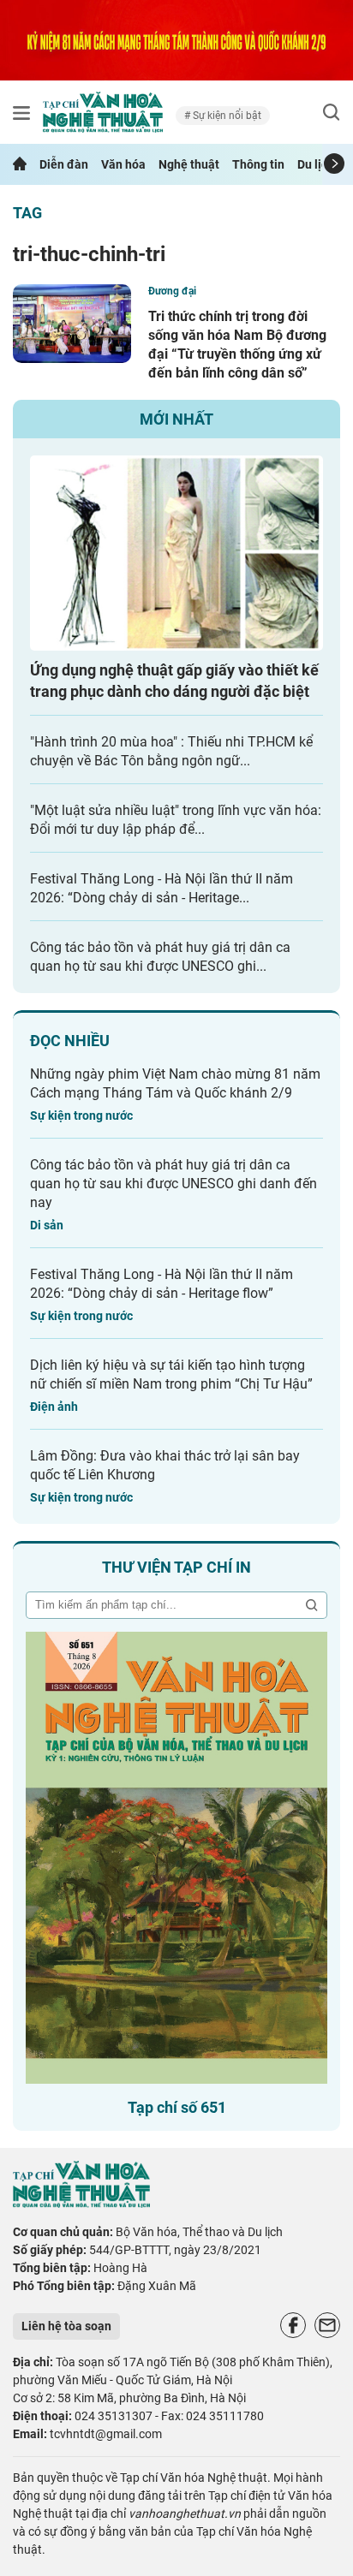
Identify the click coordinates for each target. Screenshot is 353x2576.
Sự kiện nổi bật (226, 116)
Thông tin (258, 164)
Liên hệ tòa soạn (66, 2326)
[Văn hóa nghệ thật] (81, 2203)
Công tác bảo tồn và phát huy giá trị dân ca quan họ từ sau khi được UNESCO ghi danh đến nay (174, 1184)
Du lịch (316, 164)
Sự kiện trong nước (81, 1115)
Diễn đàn (64, 164)
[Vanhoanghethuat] (20, 164)
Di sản (47, 1225)
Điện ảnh (54, 1407)
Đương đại (172, 291)
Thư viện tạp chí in (176, 1567)
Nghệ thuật (189, 164)
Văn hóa (123, 164)
